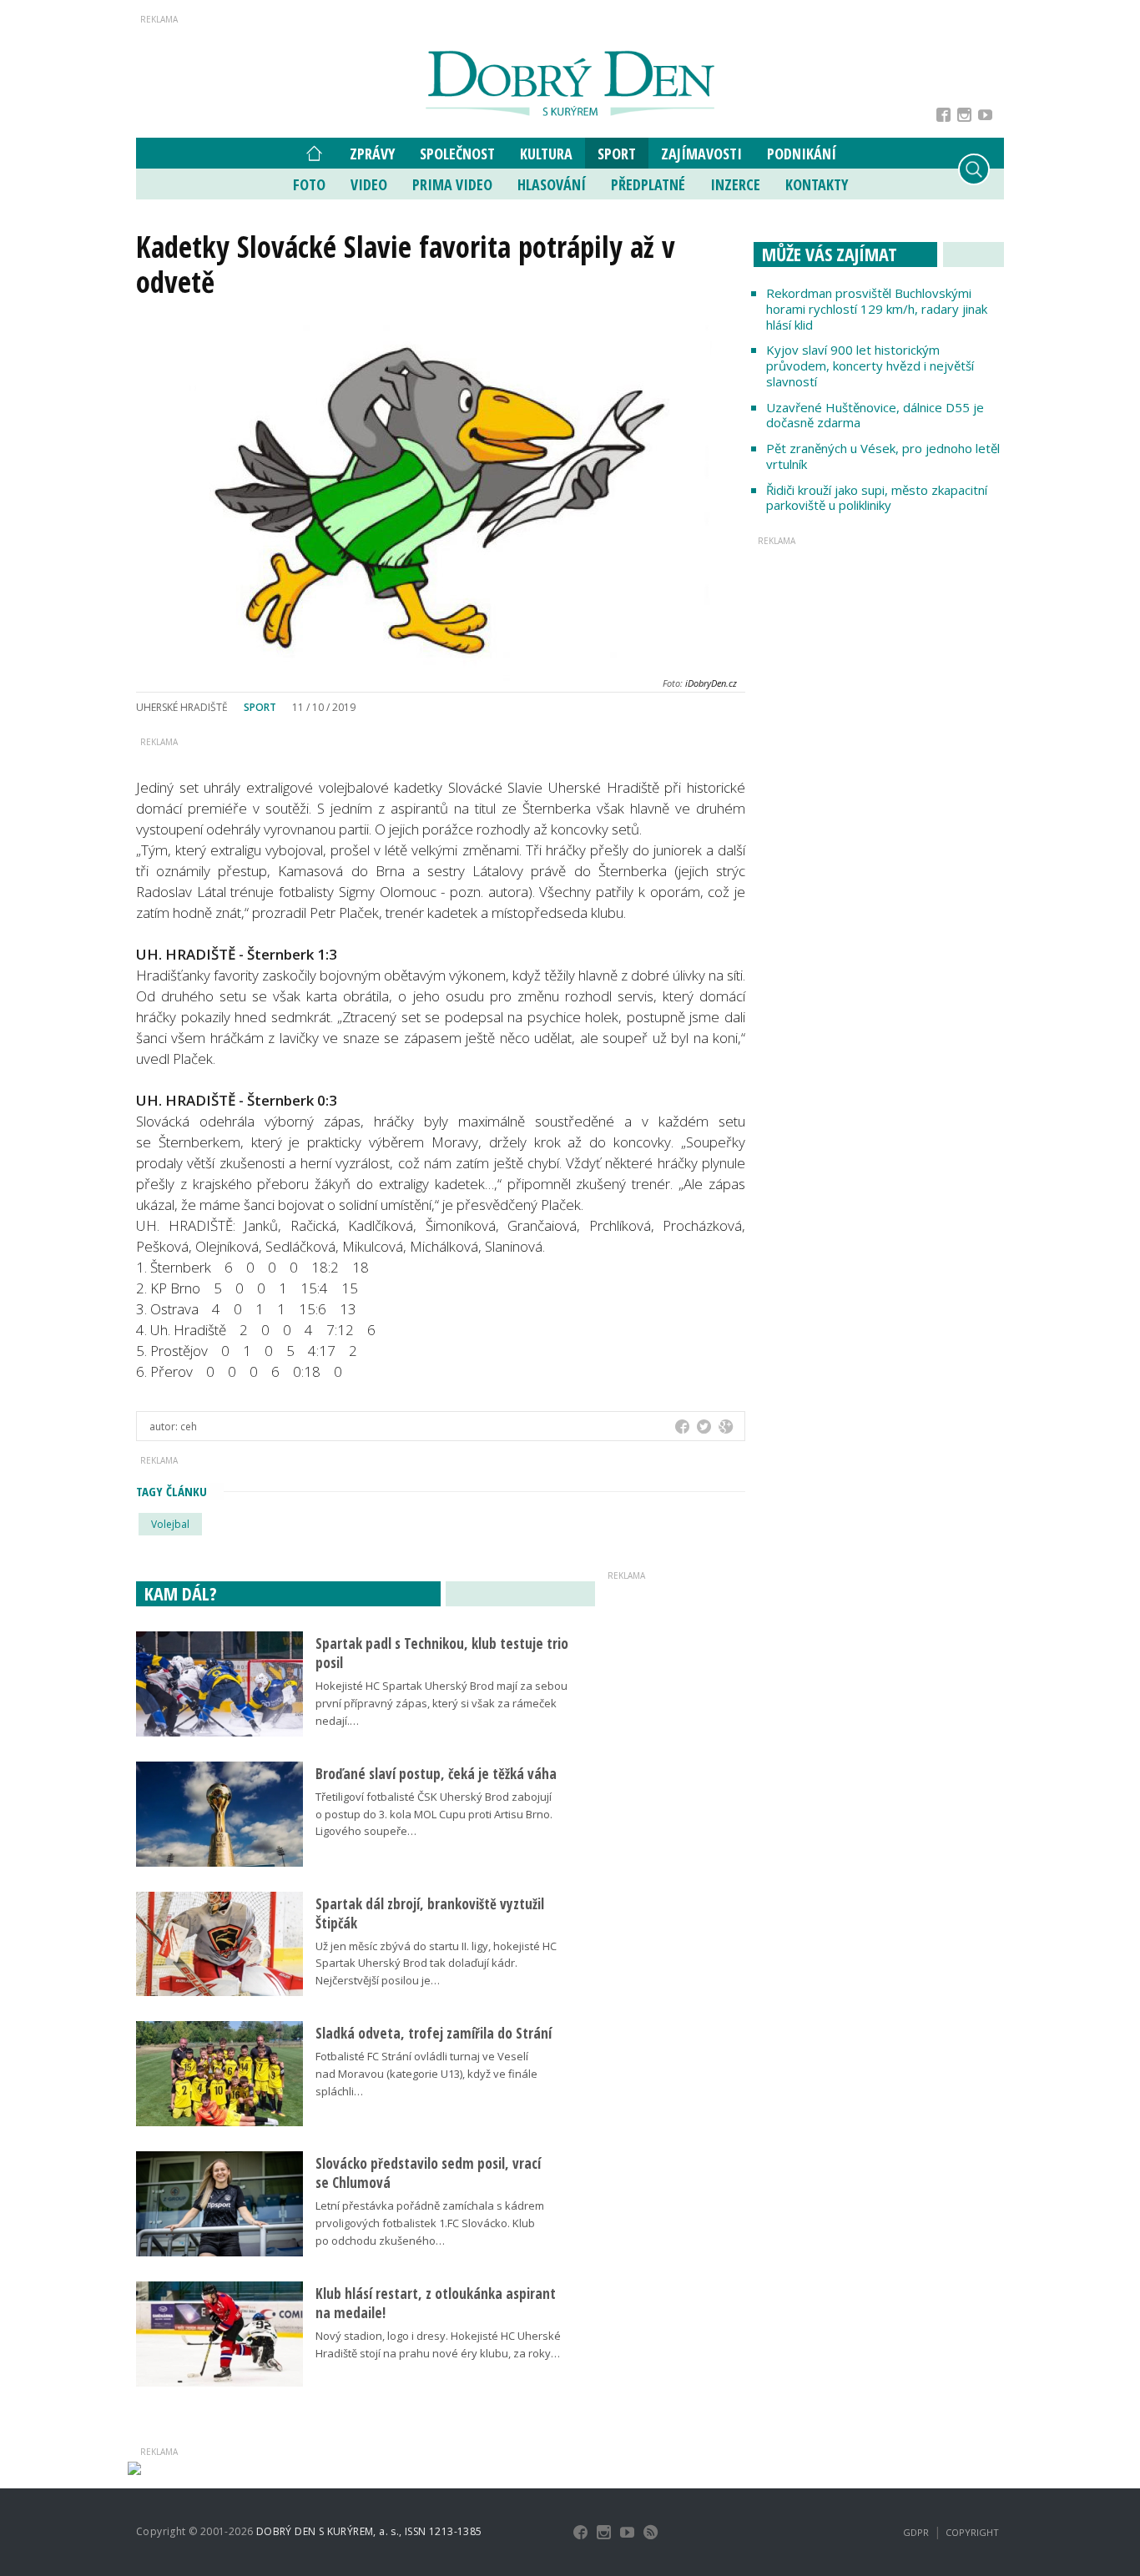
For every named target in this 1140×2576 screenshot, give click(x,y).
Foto (309, 184)
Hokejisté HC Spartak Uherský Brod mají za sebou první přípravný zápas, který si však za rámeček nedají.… (441, 1703)
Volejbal (170, 1524)
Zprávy (372, 154)
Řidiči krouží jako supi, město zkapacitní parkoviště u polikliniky (877, 498)
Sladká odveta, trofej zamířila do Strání (434, 2033)
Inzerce (735, 184)
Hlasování (552, 184)
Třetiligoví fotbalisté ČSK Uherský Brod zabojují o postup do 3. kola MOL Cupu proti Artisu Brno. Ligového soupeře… (434, 1814)
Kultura (546, 154)
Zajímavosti (701, 154)
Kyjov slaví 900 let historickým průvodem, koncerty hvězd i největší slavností (870, 365)
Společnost (457, 154)
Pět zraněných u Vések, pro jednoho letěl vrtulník (883, 456)
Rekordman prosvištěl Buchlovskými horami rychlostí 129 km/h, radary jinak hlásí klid (877, 309)
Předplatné (648, 184)
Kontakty (817, 184)
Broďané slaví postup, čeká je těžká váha (436, 1774)
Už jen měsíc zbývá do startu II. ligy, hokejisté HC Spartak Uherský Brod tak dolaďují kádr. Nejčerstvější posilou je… (436, 1964)
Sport (617, 154)
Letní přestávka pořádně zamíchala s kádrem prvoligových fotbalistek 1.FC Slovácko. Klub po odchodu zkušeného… (430, 2223)
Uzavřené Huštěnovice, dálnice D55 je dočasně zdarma (875, 415)
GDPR (916, 2532)
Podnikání (802, 154)
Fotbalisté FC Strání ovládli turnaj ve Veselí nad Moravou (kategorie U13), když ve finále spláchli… (426, 2074)
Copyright (972, 2532)
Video (369, 184)
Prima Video (452, 184)
